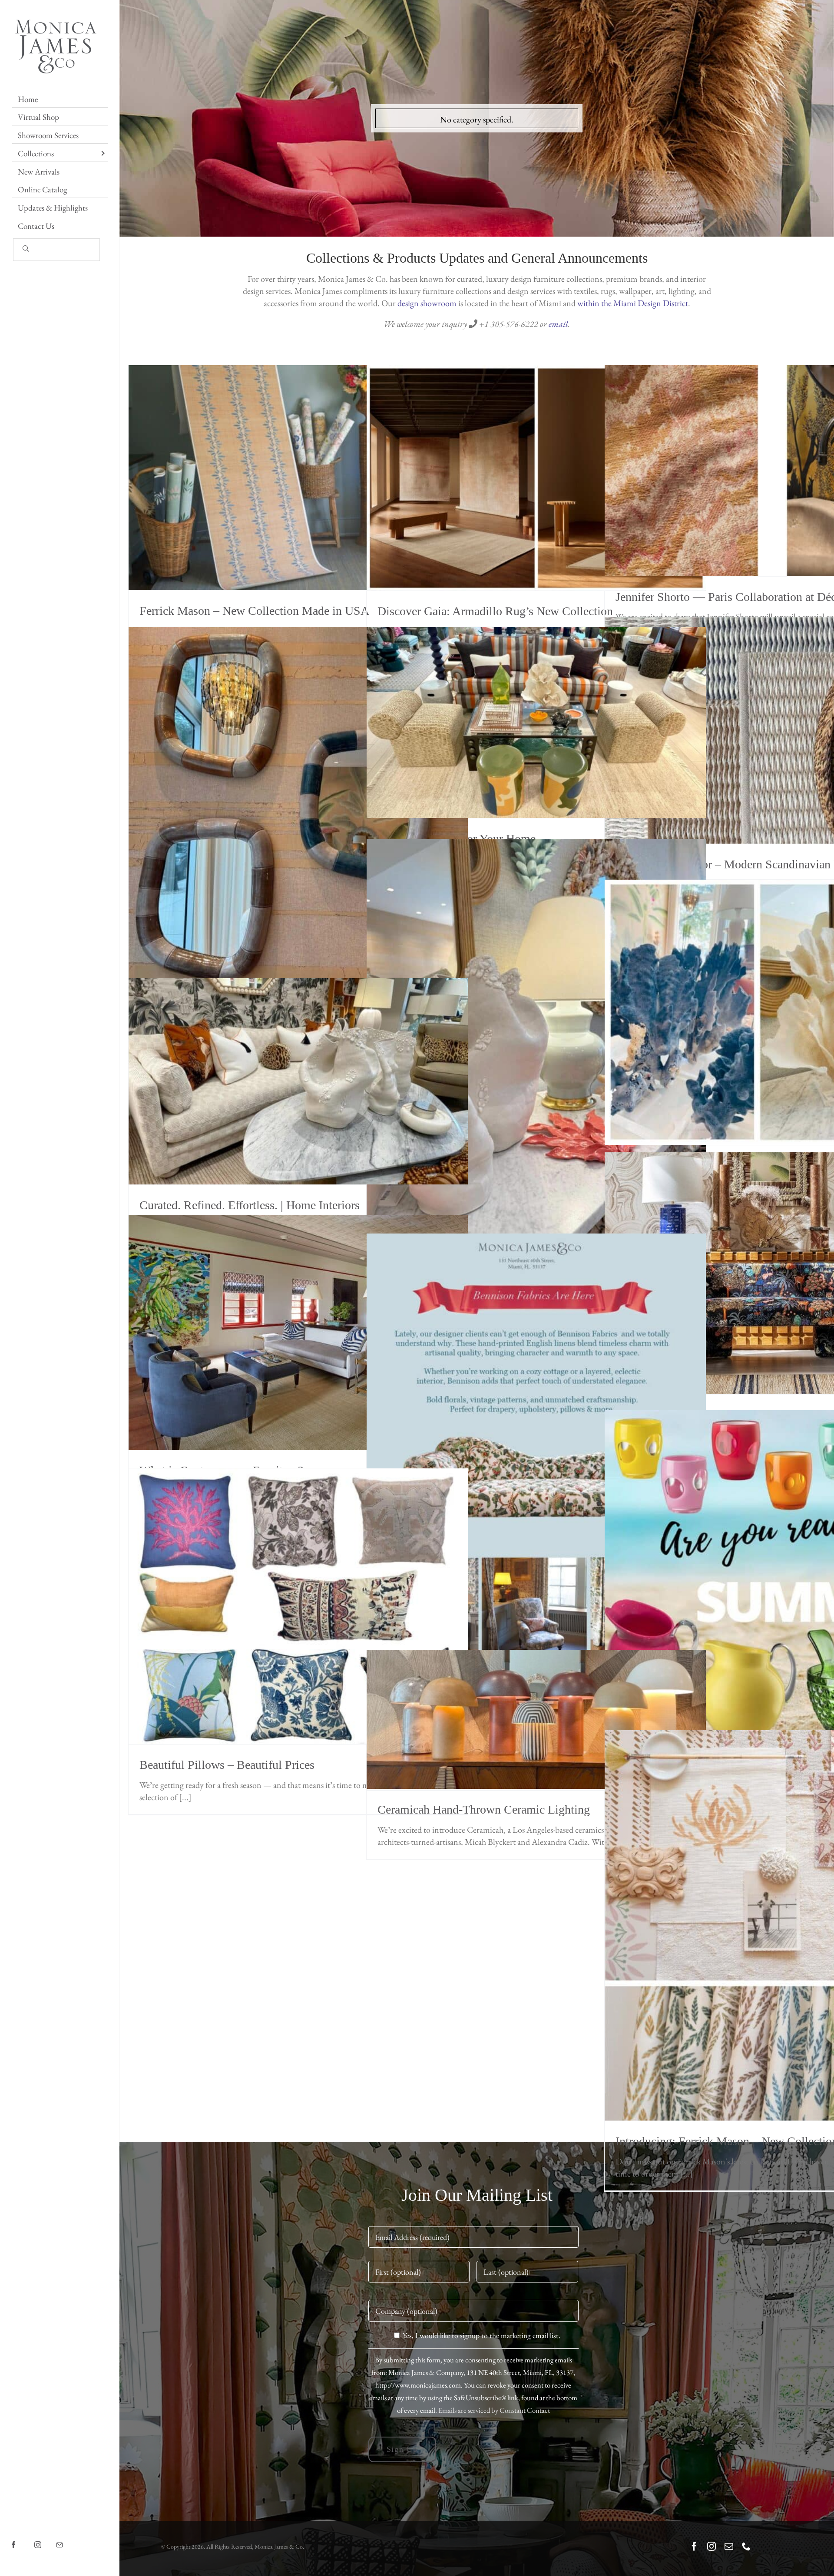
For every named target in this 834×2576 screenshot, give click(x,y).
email (558, 324)
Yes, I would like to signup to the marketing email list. (482, 2335)
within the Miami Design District (633, 303)
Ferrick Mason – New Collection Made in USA (298, 478)
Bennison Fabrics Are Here (536, 1477)
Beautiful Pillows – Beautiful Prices (298, 1606)
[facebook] (694, 2546)
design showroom (427, 303)
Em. (69, 2538)
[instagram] (712, 2546)
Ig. (45, 2538)
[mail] (729, 2546)
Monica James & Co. (279, 2546)
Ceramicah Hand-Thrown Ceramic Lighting (536, 1720)
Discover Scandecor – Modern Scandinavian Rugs (774, 731)
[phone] (746, 2546)
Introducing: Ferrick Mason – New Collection (774, 1926)
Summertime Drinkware (774, 1580)
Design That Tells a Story (774, 1013)
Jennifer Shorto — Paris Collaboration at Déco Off (774, 471)
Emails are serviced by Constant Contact (494, 2410)
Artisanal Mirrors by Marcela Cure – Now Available (298, 809)
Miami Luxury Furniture (774, 1273)
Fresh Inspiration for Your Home (536, 723)
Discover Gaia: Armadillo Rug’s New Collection (536, 478)
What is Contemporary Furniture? (298, 1333)
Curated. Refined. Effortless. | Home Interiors (298, 1082)
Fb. (22, 2538)
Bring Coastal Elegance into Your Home (536, 1065)
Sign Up (402, 2449)
